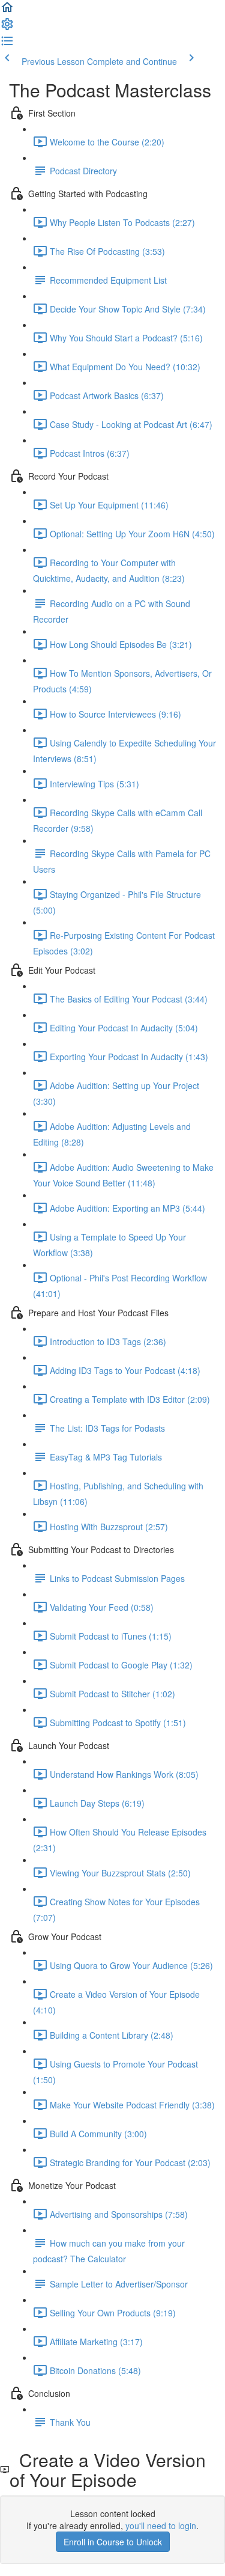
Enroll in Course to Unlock (113, 2542)
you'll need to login (161, 2526)
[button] (7, 11)
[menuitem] (7, 28)
